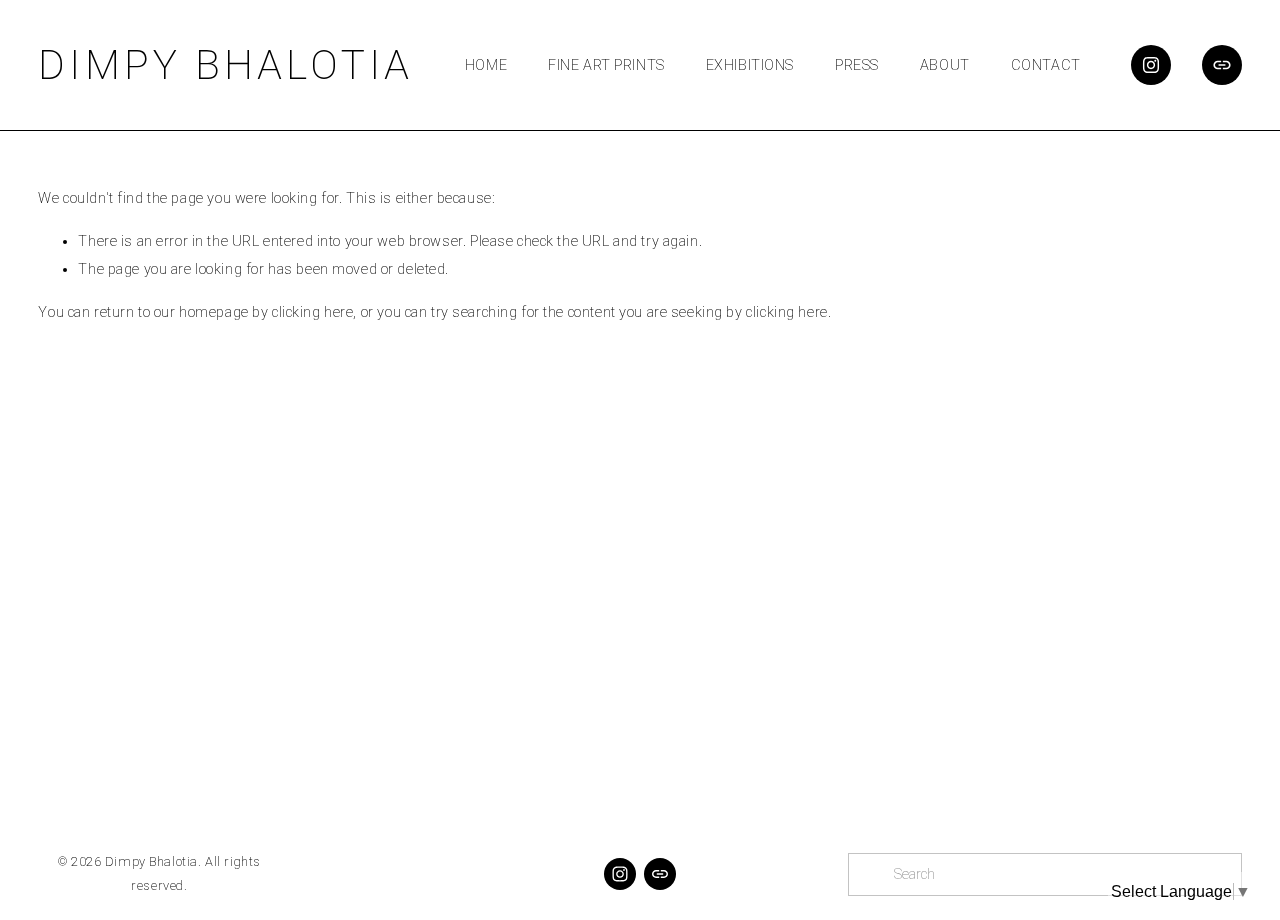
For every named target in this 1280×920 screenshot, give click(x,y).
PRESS (857, 65)
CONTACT (1046, 65)
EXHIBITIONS (750, 65)
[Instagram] (1151, 65)
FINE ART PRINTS (606, 65)
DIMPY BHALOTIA (225, 65)
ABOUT (945, 65)
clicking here (313, 312)
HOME (486, 65)
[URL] (1222, 65)
